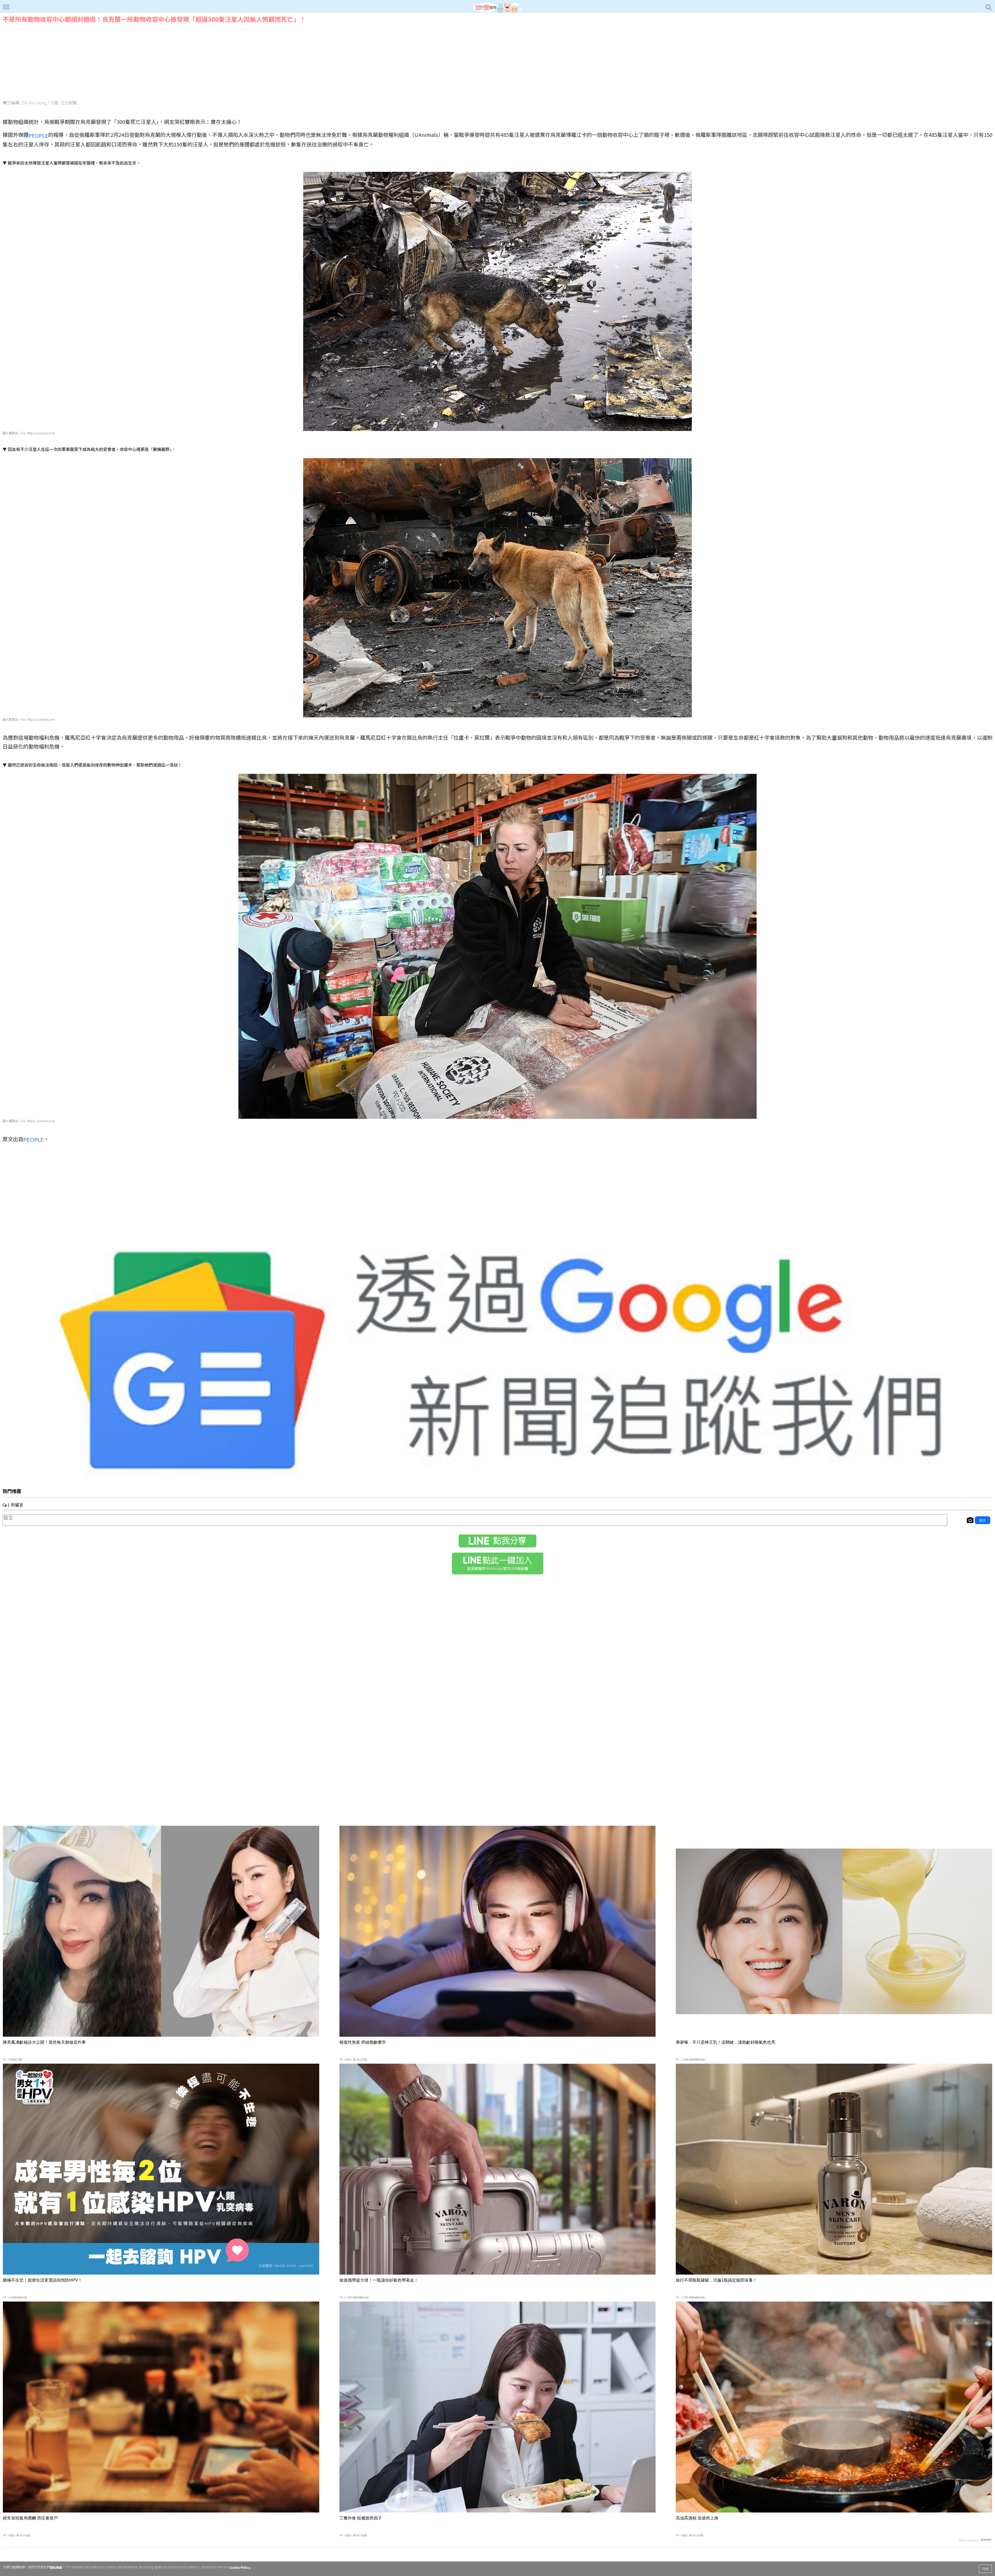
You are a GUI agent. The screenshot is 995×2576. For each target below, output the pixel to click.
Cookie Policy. (240, 2567)
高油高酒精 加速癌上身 (697, 2518)
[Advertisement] (497, 61)
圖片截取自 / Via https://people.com (29, 433)
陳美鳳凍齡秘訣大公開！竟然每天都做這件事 (44, 2042)
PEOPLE (38, 135)
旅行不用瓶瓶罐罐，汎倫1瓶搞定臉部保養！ (716, 2280)
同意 (985, 2569)
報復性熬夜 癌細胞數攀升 (363, 2042)
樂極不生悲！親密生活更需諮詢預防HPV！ (42, 2280)
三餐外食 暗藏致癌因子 (361, 2518)
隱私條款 (56, 2567)
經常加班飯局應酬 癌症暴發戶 (30, 2518)
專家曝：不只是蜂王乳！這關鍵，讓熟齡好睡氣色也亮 (726, 2042)
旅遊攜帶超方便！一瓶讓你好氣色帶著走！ (379, 2280)
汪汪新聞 (68, 103)
